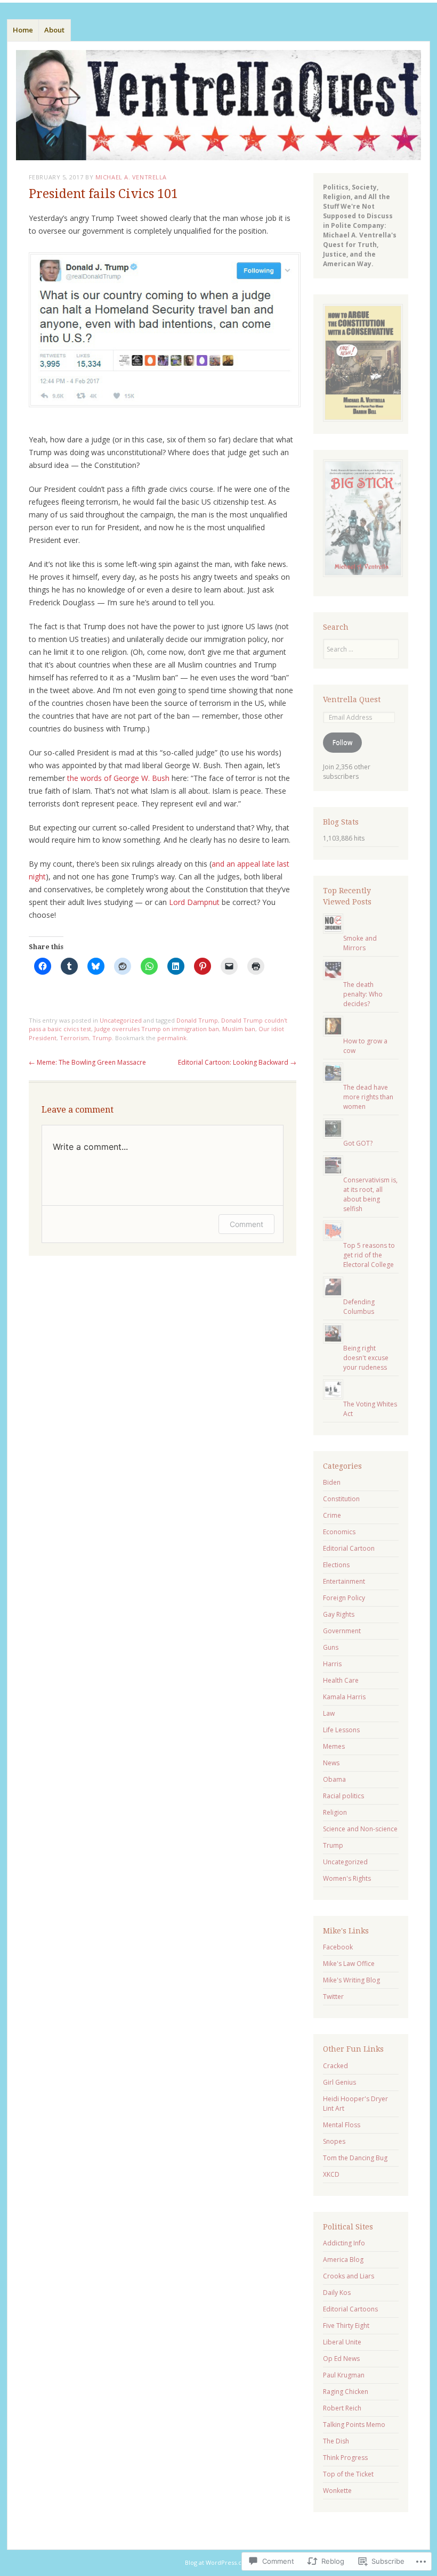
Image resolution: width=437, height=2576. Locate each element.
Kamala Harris (344, 1697)
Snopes (334, 2141)
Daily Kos (337, 2293)
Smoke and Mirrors (360, 943)
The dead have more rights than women (368, 1097)
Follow (342, 742)
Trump (102, 1038)
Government (342, 1631)
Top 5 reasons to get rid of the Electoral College (369, 1255)
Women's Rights (347, 1878)
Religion (335, 1812)
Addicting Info (344, 2243)
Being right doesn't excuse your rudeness (366, 1358)
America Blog (343, 2260)
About (54, 30)
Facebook (338, 1947)
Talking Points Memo (354, 2425)
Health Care (341, 1680)
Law (329, 1713)
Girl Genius (339, 2082)
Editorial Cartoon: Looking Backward (237, 1062)
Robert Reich (342, 2408)
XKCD (331, 2174)
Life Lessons (341, 1730)
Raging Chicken (346, 2392)
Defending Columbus (359, 1307)
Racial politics (343, 1796)
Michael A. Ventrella (131, 177)
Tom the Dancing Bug (355, 2158)
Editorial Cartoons (350, 2309)
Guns (331, 1647)
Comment (246, 1224)
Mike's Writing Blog (351, 1980)
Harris (332, 1664)
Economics (339, 1532)
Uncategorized (121, 1020)
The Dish (336, 2441)
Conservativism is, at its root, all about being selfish (370, 1194)
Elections (336, 1565)
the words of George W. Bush (118, 778)
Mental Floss (342, 2125)
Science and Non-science (360, 1829)
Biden (332, 1482)
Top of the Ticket (348, 2474)
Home (23, 30)
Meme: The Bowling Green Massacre (87, 1062)
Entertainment (344, 1581)
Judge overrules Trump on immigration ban (157, 1029)
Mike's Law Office (349, 1964)
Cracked (335, 2066)
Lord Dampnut (194, 902)
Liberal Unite (342, 2342)
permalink (172, 1038)
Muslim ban (239, 1029)
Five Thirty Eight (346, 2326)
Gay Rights (339, 1614)
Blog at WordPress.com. (219, 2562)
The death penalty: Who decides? (363, 994)
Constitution (341, 1499)
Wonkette (337, 2491)
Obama (334, 1779)
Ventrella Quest (352, 699)
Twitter (333, 1997)
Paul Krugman (344, 2375)
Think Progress (345, 2458)
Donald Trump (197, 1020)
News (331, 1763)
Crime (332, 1515)
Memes (334, 1746)
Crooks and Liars (349, 2276)
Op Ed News (341, 2359)
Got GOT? (358, 1143)
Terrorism (74, 1038)
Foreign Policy (344, 1598)
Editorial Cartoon (349, 1548)
